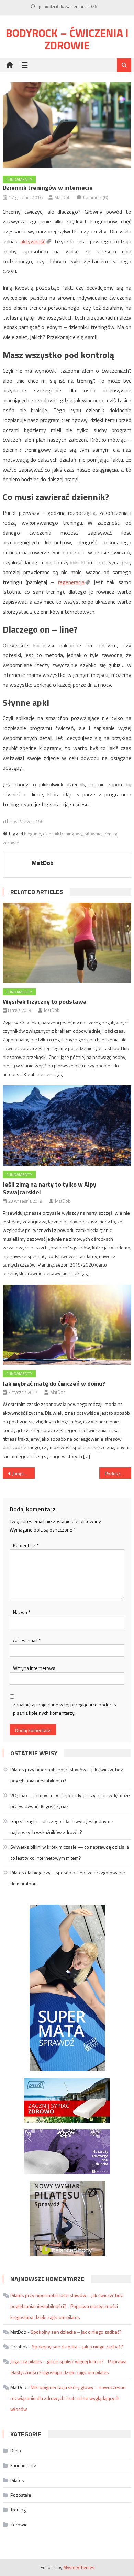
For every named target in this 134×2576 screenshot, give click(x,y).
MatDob (63, 197)
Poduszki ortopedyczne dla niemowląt (118, 1473)
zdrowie (11, 843)
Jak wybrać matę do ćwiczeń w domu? (54, 1383)
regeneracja (71, 582)
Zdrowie (19, 2524)
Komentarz (26, 1545)
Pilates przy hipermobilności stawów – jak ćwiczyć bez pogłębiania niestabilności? (67, 1775)
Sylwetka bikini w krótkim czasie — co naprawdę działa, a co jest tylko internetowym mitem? (70, 1852)
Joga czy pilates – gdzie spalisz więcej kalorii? (57, 2361)
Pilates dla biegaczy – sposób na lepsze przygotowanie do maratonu (68, 1878)
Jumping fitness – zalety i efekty (24, 1473)
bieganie (32, 834)
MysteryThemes (79, 2567)
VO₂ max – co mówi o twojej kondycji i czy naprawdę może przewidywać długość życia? (70, 1801)
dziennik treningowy (63, 834)
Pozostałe (21, 2495)
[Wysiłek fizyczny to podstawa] (67, 943)
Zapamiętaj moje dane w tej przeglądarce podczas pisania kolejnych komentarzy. (65, 1709)
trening (110, 834)
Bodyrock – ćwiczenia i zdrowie (67, 39)
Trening (18, 2510)
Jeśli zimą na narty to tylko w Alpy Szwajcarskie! (49, 1188)
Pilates (17, 2480)
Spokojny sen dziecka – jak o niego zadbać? (76, 2332)
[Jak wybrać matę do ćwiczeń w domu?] (67, 1325)
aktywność (33, 241)
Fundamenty (19, 179)
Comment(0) (96, 197)
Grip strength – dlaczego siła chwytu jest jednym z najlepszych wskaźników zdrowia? (62, 1827)
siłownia (93, 834)
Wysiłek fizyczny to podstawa (45, 1001)
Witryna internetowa (34, 1668)
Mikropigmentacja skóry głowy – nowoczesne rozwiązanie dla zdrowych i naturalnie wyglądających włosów (68, 2398)
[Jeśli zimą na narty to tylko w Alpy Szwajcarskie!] (67, 1125)
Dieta (16, 2451)
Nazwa (22, 1612)
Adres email (27, 1640)
